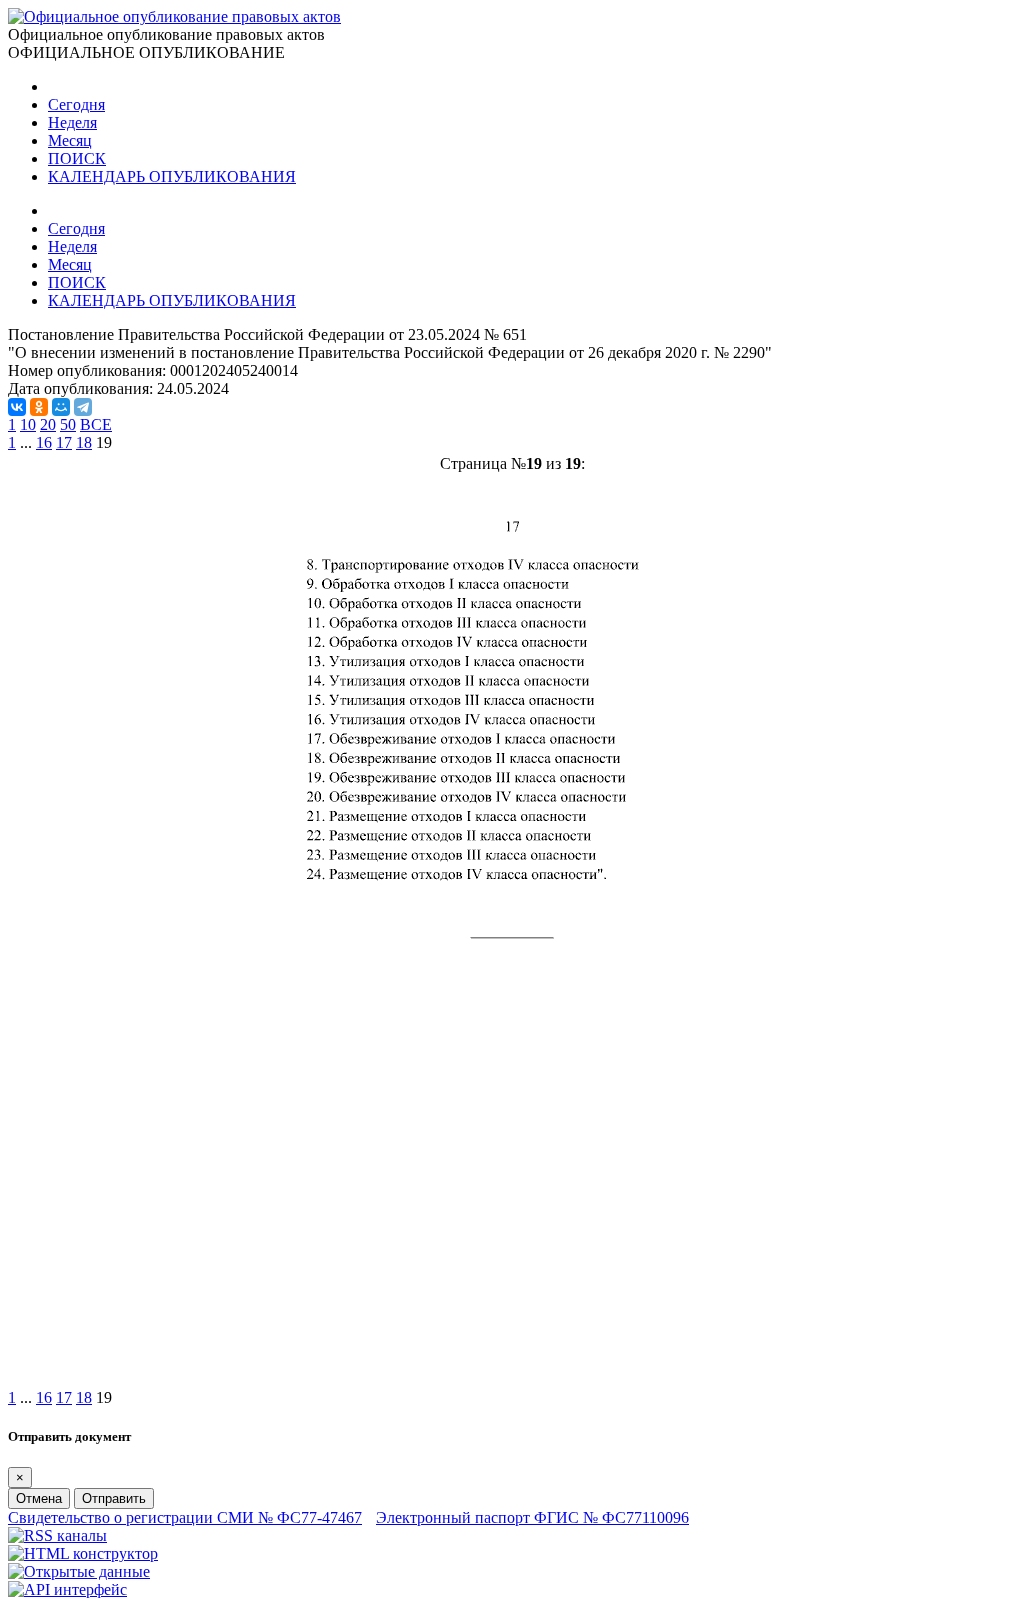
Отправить (114, 1498)
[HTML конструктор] (83, 1553)
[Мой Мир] (61, 407)
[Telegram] (83, 407)
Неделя (72, 122)
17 (64, 442)
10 (28, 424)
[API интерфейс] (67, 1589)
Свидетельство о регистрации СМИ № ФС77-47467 (185, 1517)
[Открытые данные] (79, 1571)
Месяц (70, 140)
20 (48, 424)
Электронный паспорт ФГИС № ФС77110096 (532, 1517)
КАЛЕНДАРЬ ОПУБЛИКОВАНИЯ (172, 176)
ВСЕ (96, 424)
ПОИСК (77, 158)
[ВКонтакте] (17, 407)
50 (68, 424)
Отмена (39, 1498)
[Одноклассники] (39, 407)
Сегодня (76, 104)
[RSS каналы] (57, 1535)
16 (44, 442)
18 (84, 442)
